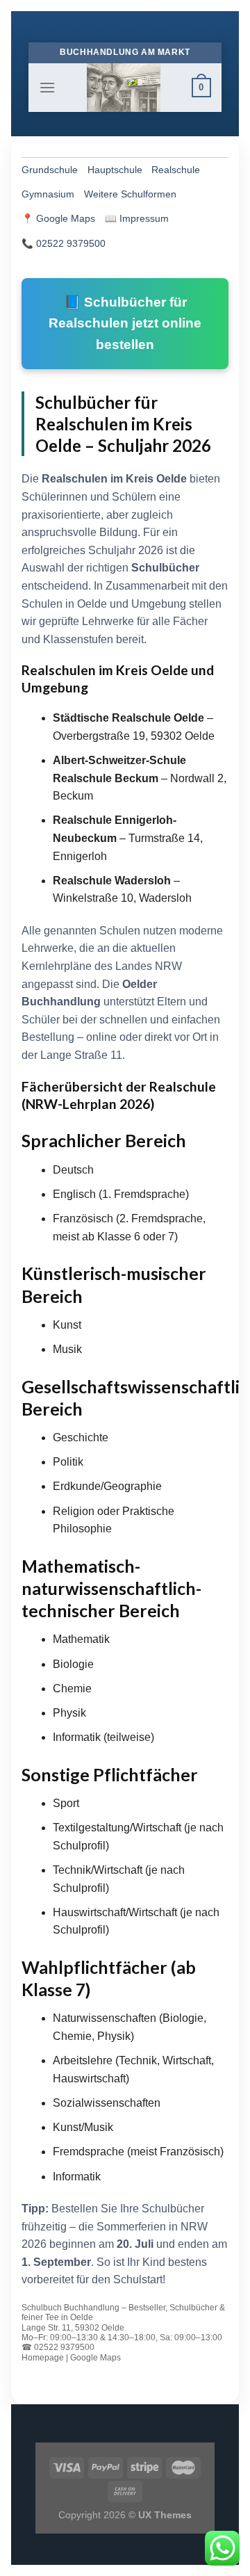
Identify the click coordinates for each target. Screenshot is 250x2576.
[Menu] (47, 87)
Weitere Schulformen (130, 194)
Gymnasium (48, 194)
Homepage (43, 2358)
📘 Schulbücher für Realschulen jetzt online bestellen (125, 323)
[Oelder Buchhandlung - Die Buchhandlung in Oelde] (124, 88)
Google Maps (66, 219)
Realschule (176, 170)
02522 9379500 (71, 244)
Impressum (144, 219)
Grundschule (50, 170)
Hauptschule (115, 170)
